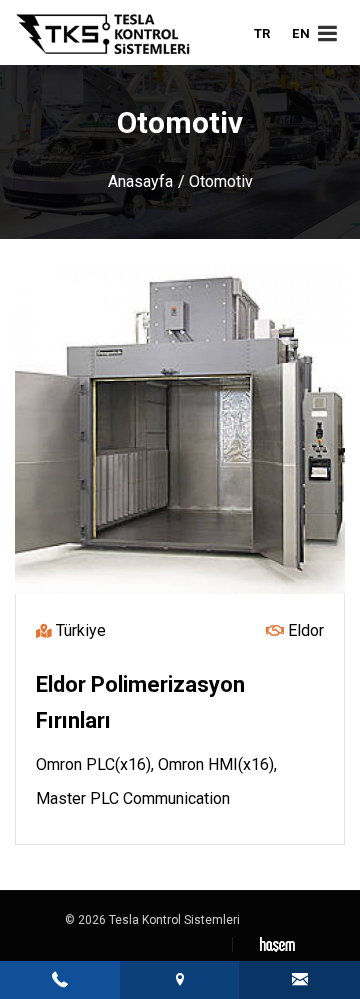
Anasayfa (140, 181)
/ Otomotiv (215, 181)
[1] (327, 33)
